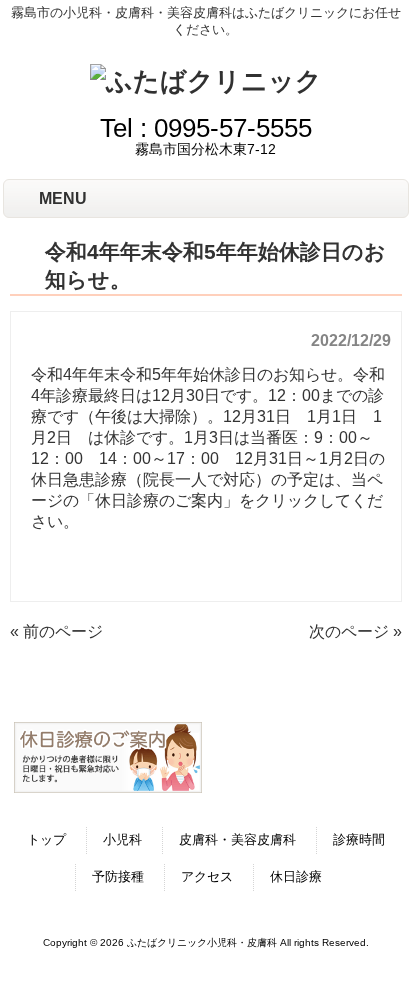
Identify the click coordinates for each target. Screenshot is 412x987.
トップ (46, 839)
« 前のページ (56, 631)
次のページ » (355, 631)
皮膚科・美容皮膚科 (237, 839)
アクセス (207, 876)
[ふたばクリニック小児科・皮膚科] (206, 81)
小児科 (122, 839)
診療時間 (359, 839)
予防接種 (118, 876)
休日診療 (296, 876)
